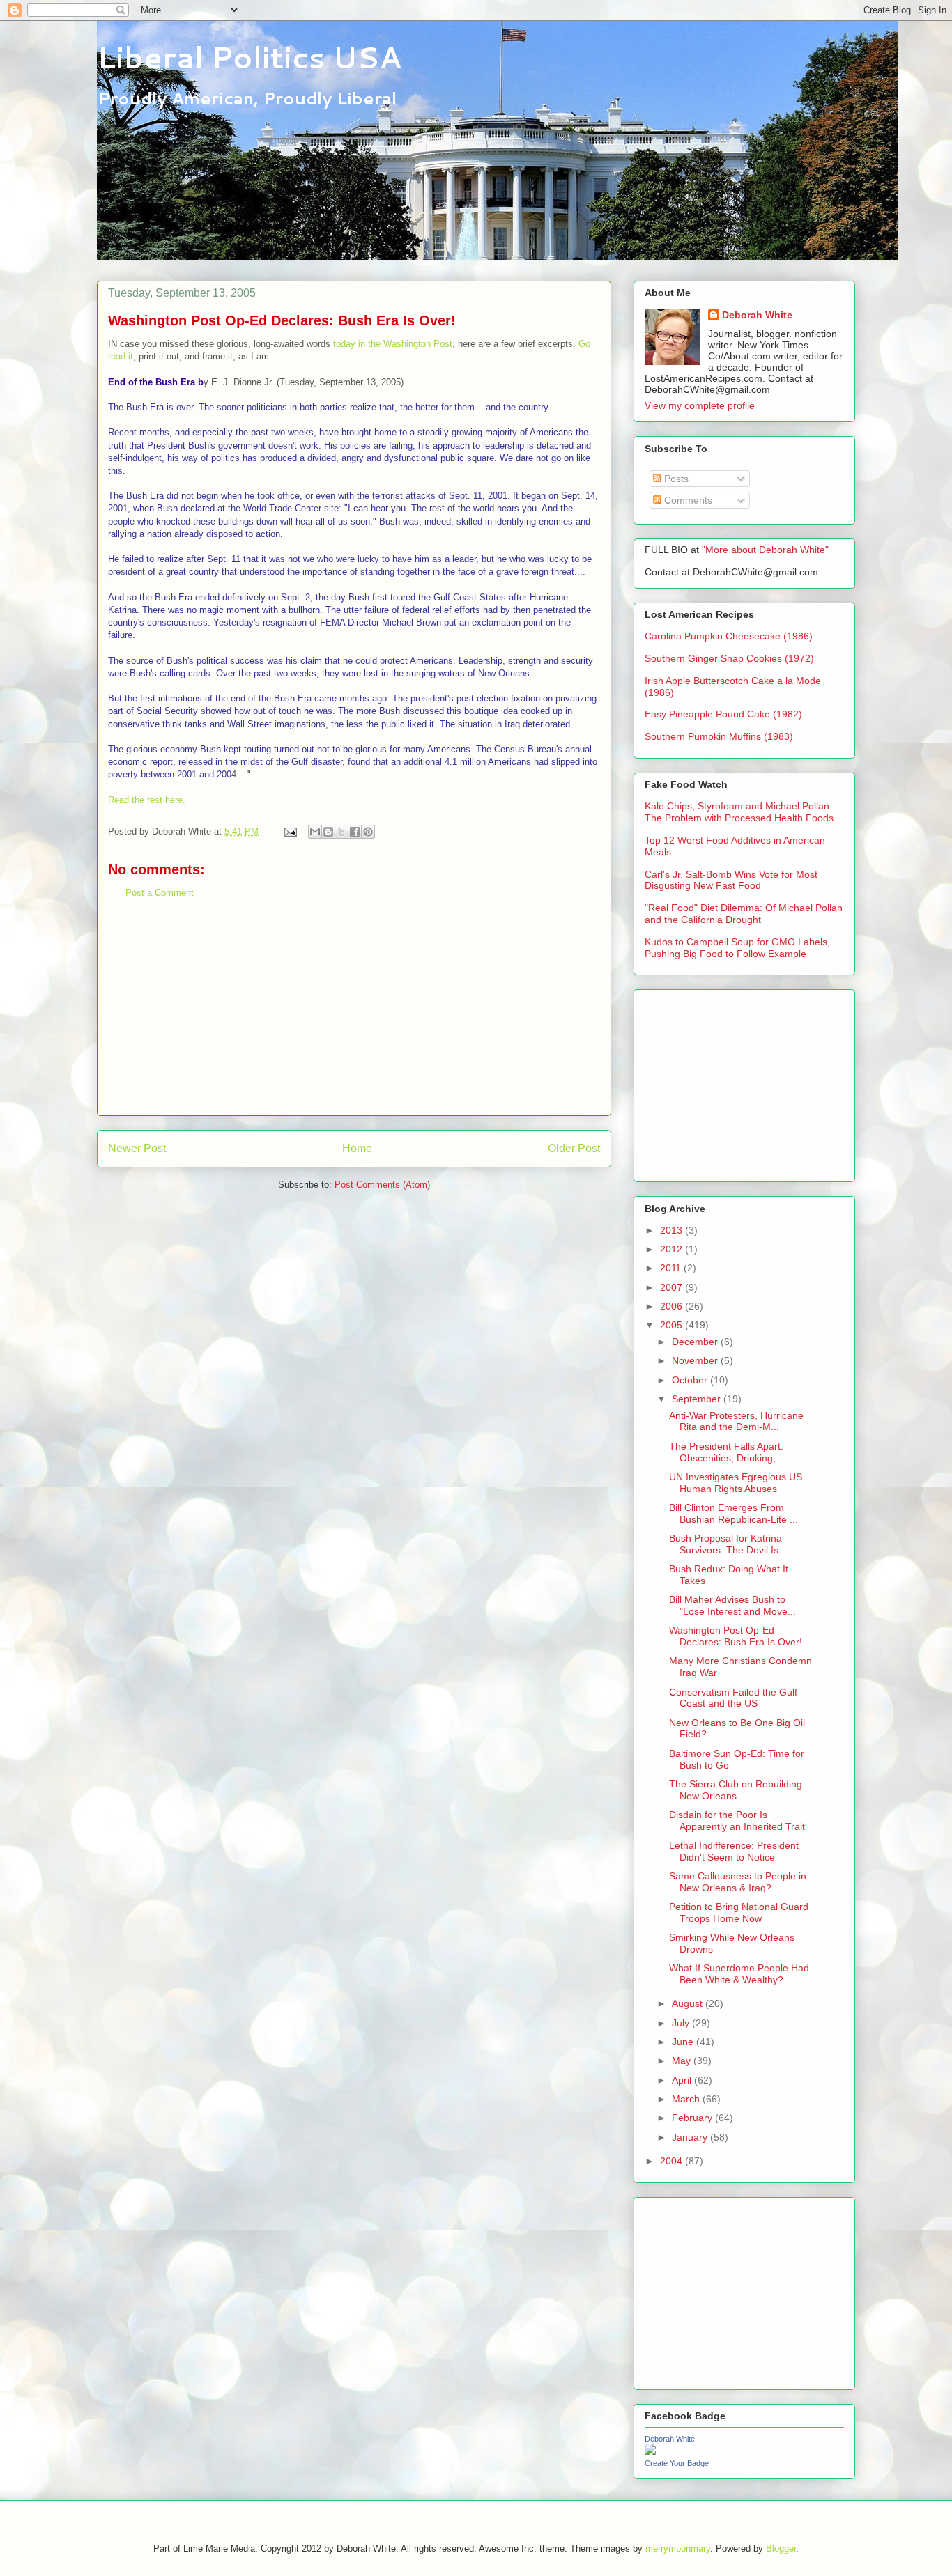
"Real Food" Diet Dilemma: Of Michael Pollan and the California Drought (744, 914)
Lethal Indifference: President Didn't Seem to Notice (734, 1851)
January (691, 2137)
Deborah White (757, 315)
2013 (673, 1230)
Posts (675, 479)
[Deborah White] (650, 2451)
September (698, 1399)
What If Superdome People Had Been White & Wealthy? (739, 1974)
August (689, 2003)
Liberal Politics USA (249, 57)
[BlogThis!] (328, 832)
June (684, 2042)
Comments (687, 500)
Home (357, 1148)
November (696, 1360)
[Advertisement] (354, 1018)
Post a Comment (160, 893)
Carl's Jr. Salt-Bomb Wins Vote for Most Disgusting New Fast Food (731, 880)
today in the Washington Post (393, 344)
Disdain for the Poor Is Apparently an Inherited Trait (737, 1821)
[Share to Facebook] (355, 832)
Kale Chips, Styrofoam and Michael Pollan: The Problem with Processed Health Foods (739, 812)
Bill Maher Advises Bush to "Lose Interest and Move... (732, 1605)
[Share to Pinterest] (368, 832)
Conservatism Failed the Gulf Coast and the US (733, 1698)
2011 (672, 1268)
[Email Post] (290, 831)
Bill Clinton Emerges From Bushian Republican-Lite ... (734, 1513)
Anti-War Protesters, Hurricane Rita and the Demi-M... (736, 1421)
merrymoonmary (678, 2548)
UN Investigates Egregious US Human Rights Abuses (736, 1483)
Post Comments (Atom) (382, 1185)
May (683, 2061)
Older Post (574, 1148)
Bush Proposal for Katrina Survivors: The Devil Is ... (729, 1544)
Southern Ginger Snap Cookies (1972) (729, 658)
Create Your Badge (677, 2463)
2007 (673, 1287)
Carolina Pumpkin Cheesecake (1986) (729, 636)
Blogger (781, 2548)
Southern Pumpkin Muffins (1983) (719, 736)
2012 (673, 1249)
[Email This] (315, 832)
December (696, 1342)
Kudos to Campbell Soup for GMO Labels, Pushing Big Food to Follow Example (737, 948)
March (687, 2099)
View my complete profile (700, 405)
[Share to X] (341, 832)
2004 (673, 2161)
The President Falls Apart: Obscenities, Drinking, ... (728, 1452)
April (683, 2080)
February (693, 2118)
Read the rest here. (147, 800)
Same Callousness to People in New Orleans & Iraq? (738, 1882)
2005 (673, 1325)
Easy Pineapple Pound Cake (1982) (723, 714)
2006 (673, 1306)
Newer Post (137, 1148)
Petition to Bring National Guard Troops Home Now (739, 1912)
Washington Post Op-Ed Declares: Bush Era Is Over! (736, 1636)
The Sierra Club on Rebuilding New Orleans (736, 1790)
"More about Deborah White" (765, 550)
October (691, 1380)
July (682, 2023)
